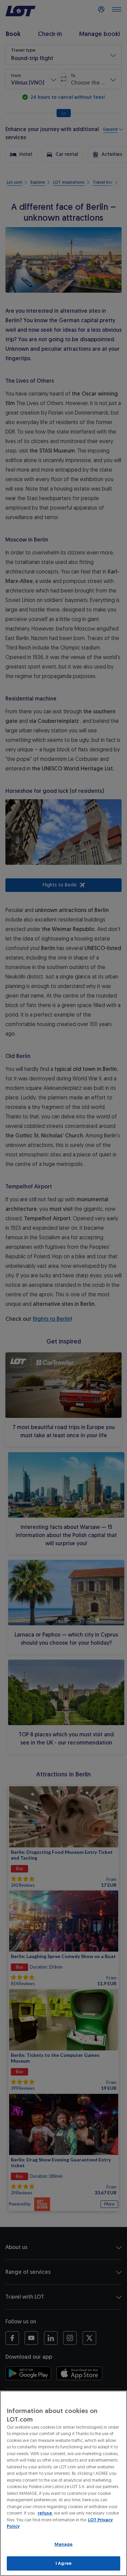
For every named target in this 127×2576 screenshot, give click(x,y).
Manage (64, 2544)
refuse (45, 2513)
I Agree (63, 2563)
